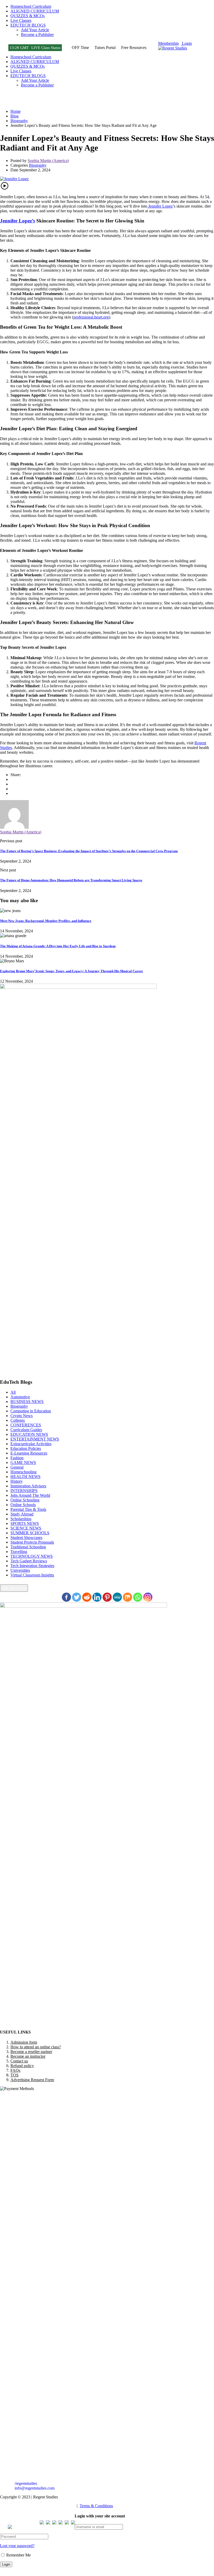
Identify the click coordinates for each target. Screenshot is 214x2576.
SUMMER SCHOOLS (30, 1533)
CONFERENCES (26, 1425)
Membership (168, 43)
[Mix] (127, 1597)
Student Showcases (26, 1538)
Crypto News (22, 1416)
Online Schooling (25, 1500)
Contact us (19, 2061)
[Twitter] (12, 789)
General (17, 1467)
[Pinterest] (12, 793)
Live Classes (21, 20)
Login (186, 43)
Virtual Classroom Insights (32, 1575)
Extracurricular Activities (31, 1444)
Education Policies (26, 1448)
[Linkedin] (97, 1597)
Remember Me (18, 2555)
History (17, 1481)
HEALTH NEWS (25, 1477)
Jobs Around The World (30, 1495)
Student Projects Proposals (32, 1542)
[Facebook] (12, 779)
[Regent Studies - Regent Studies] (173, 48)
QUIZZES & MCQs (28, 16)
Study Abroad (22, 1514)
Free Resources (134, 48)
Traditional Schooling (28, 1547)
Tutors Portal (105, 48)
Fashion (17, 1458)
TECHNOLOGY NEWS (32, 1556)
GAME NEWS (23, 1462)
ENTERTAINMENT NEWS (35, 1439)
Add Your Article (35, 30)
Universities (20, 1570)
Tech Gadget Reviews (29, 1561)
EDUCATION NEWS (29, 1434)
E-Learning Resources (29, 1453)
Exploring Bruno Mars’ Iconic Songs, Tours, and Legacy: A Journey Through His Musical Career (72, 971)
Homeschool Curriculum (31, 6)
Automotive (20, 1397)
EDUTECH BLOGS (28, 25)
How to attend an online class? (36, 2047)
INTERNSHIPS (24, 1491)
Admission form (24, 2042)
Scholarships (21, 1519)
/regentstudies (25, 2483)
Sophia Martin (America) (48, 161)
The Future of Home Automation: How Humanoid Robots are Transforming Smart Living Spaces (71, 880)
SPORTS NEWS (25, 1523)
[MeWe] (117, 1597)
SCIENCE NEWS (26, 1528)
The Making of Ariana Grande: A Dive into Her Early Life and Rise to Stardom (58, 946)
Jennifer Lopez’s (17, 221)
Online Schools (23, 1505)
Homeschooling (23, 1472)
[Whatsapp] (138, 1597)
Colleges (18, 1420)
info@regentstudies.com (34, 2488)
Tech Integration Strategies (32, 1566)
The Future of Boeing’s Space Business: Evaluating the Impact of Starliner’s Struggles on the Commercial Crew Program (89, 851)
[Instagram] (148, 1597)
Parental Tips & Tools (28, 1509)
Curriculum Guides (26, 1430)
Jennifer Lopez (160, 206)
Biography (38, 165)
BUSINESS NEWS (27, 1402)
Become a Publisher (37, 35)
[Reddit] (87, 1597)
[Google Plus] (12, 784)
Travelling (19, 1552)
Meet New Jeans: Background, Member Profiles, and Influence (46, 921)
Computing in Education (31, 1411)
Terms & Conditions (96, 2506)
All (13, 1392)
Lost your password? (17, 2546)
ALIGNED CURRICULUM (35, 11)
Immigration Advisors (28, 1486)
